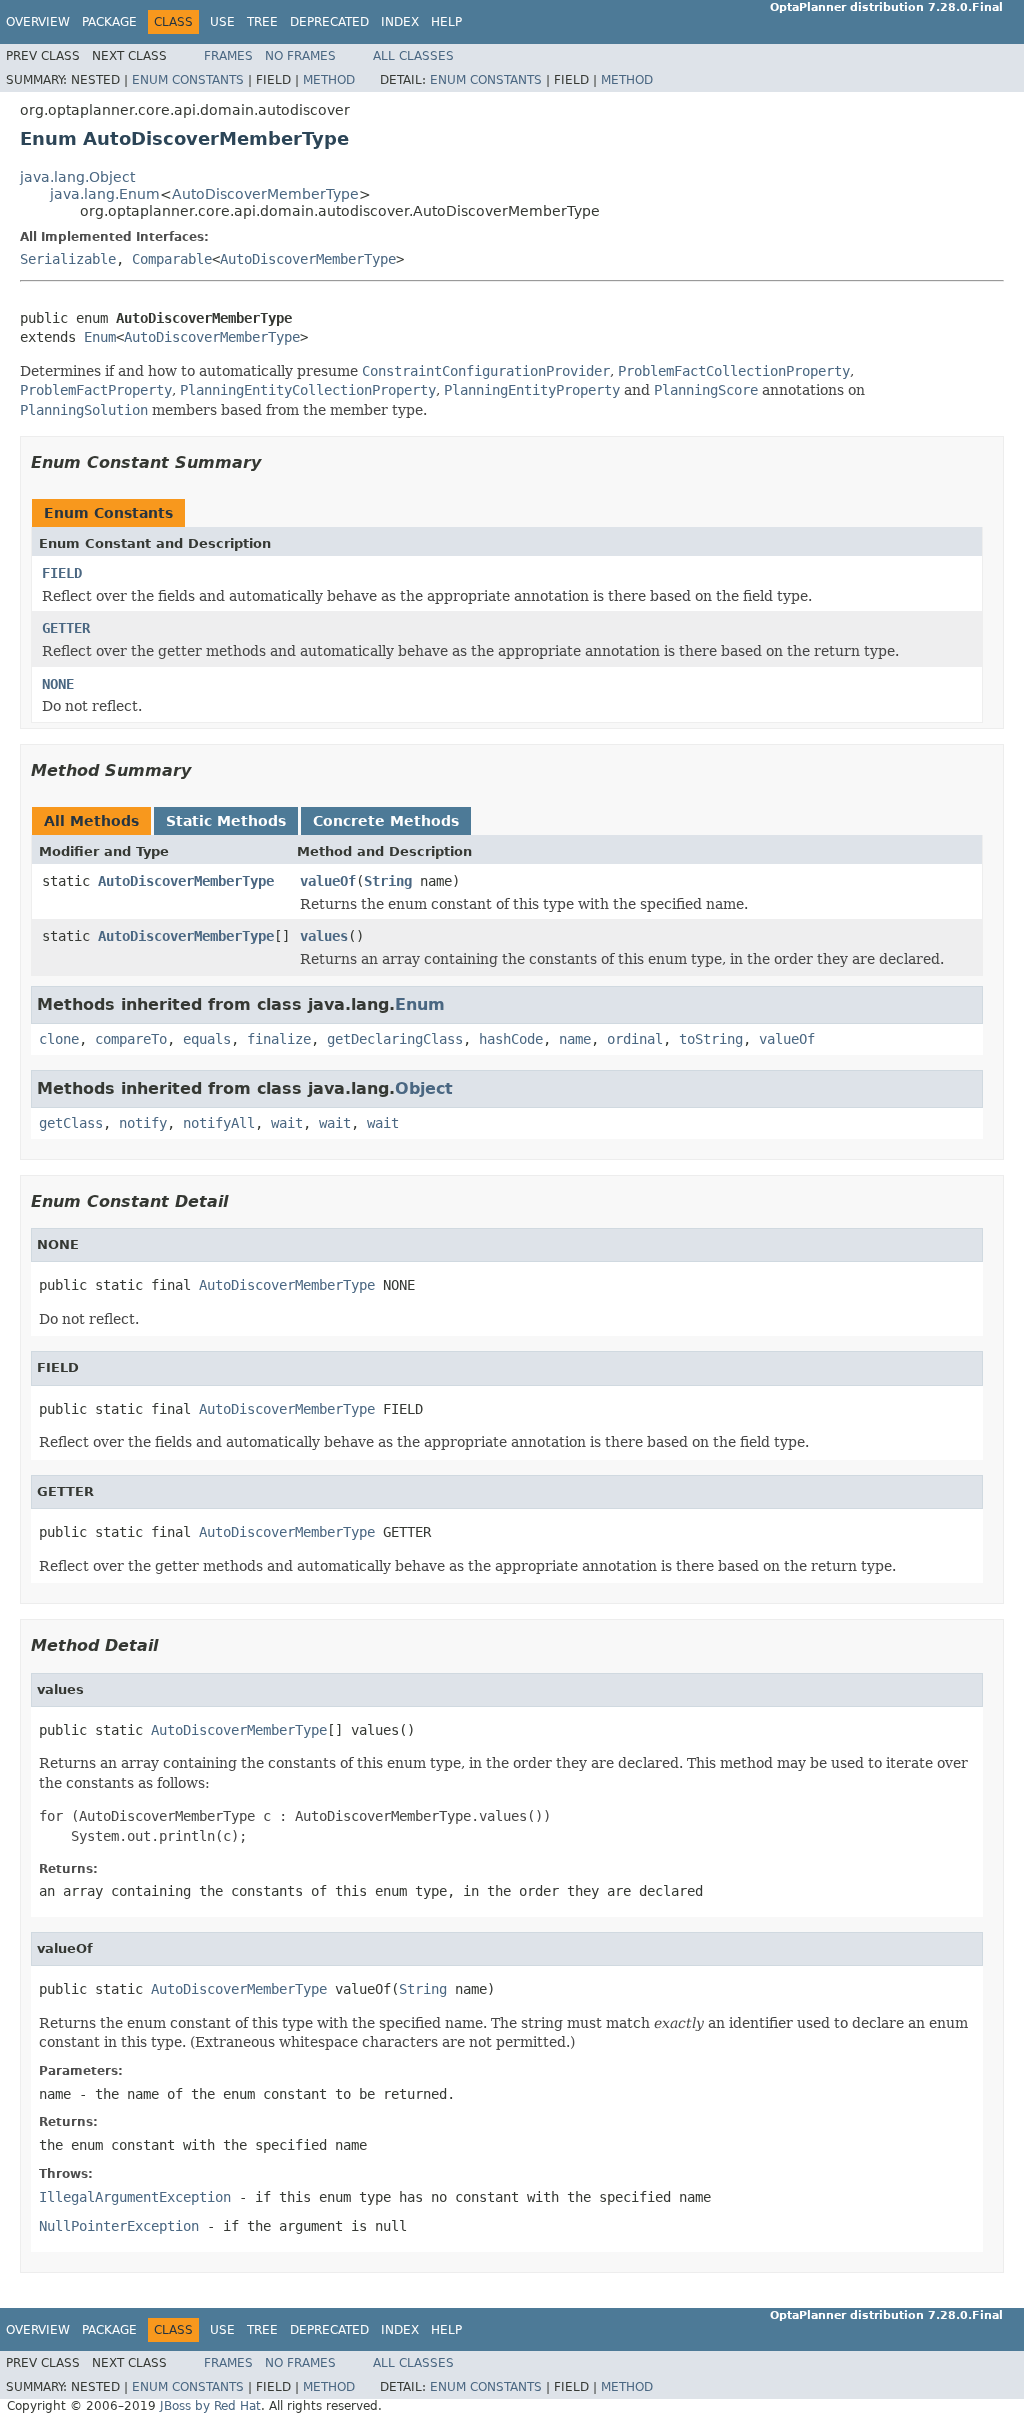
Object (424, 1088)
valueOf (328, 881)
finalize (279, 1039)
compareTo (131, 1039)
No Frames (300, 56)
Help (446, 22)
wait (287, 1123)
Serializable (68, 259)
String (388, 881)
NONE (58, 684)
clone (59, 1039)
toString (711, 1039)
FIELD (62, 573)
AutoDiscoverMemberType (265, 194)
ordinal (635, 1039)
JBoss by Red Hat (210, 2406)
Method (329, 80)
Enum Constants (188, 80)
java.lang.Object (77, 177)
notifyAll (219, 1123)
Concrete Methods (386, 821)
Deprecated (329, 22)
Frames (228, 56)
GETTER (66, 628)
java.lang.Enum (105, 194)
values (324, 936)
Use (222, 22)
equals (207, 1039)
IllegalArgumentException (135, 2197)
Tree (262, 22)
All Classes (413, 56)
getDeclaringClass (395, 1039)
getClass (71, 1123)
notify (143, 1123)
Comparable (172, 259)
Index (400, 22)
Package (109, 22)
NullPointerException (119, 2226)
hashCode (511, 1039)
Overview (38, 22)
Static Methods (226, 821)
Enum (100, 337)
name (575, 1039)
